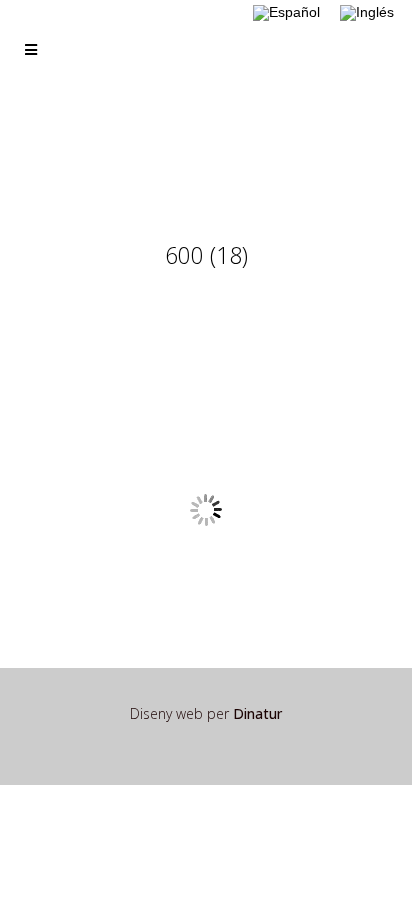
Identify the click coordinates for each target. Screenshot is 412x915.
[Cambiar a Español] (286, 13)
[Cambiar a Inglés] (367, 13)
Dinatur (257, 713)
